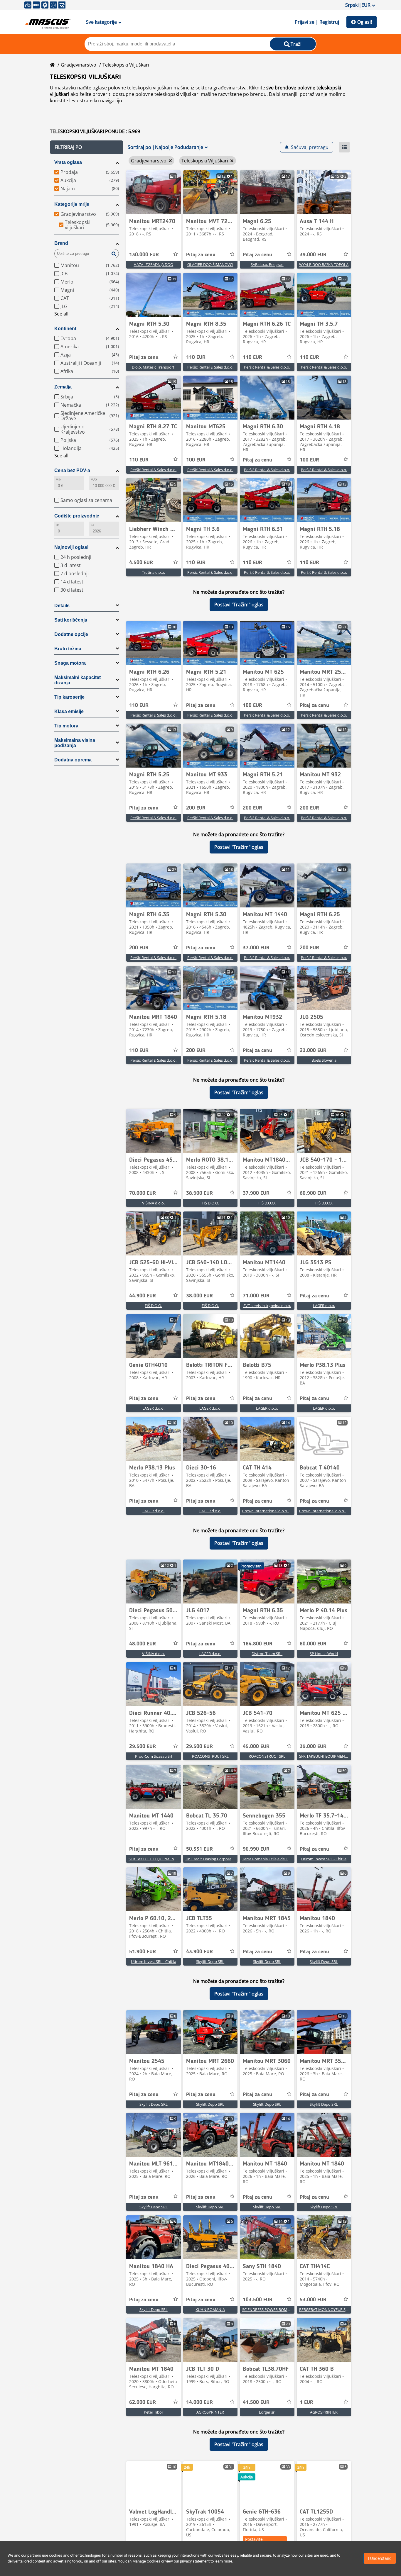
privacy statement (195, 2561)
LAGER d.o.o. (324, 1306)
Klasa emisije (69, 711)
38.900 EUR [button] (199, 1193)
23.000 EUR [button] (313, 1051)
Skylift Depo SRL (210, 1961)
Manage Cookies (146, 2561)
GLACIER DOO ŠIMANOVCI (210, 264)
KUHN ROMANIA (210, 2309)
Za (92, 525)
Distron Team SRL (267, 1654)
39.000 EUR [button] (313, 255)
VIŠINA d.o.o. (153, 1203)
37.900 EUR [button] (256, 1193)
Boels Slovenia (324, 1060)
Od (58, 525)
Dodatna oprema (73, 760)
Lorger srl (267, 2412)
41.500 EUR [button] (256, 2402)
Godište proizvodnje (77, 516)
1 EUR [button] (306, 2402)
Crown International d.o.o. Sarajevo (273, 1511)
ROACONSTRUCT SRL (210, 1756)
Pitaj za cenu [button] (201, 255)
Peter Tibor (154, 2412)
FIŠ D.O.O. (210, 1203)
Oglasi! (365, 22)
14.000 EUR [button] (199, 2402)
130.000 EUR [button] (144, 255)
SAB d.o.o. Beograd (267, 264)
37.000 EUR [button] (256, 948)
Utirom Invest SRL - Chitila (324, 1859)
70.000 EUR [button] (143, 1193)
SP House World (324, 1654)
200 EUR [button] (196, 808)
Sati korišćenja (71, 620)
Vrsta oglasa (68, 162)
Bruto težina (68, 649)
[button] (87, 147)
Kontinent (65, 329)
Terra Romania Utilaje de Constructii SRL (277, 1859)
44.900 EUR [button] (143, 1296)
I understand (380, 2558)
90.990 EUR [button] (256, 1849)
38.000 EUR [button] (199, 1296)
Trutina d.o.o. (153, 572)
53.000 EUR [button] (313, 2300)
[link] (154, 192)
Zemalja (63, 387)
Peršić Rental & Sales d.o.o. (210, 367)
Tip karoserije (69, 697)
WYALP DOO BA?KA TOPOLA (324, 264)
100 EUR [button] (196, 460)
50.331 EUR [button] (199, 1849)
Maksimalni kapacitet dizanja (77, 680)
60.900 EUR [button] (313, 1193)
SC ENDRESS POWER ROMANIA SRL (273, 2309)
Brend (61, 243)
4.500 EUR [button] (141, 563)
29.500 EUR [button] (143, 1747)
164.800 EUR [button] (258, 1644)
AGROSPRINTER (210, 2412)
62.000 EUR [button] (143, 2402)
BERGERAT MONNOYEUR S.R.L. (326, 2309)
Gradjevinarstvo (79, 65)
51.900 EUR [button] (143, 1952)
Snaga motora (70, 663)
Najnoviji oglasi (71, 547)
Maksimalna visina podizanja (75, 743)
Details (62, 606)
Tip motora (66, 726)
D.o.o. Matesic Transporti (154, 367)
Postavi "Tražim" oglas (239, 605)
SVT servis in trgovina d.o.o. (267, 1306)
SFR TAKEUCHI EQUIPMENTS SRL (328, 1756)
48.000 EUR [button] (143, 1644)
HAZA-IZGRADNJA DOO (153, 264)
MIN (59, 480)
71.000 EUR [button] (256, 1296)
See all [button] (61, 314)
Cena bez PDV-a (72, 470)
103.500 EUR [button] (258, 2300)
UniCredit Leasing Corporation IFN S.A (219, 1859)
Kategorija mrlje (72, 204)
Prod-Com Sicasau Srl (154, 1756)
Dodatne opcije (71, 634)
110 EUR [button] (196, 357)
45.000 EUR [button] (256, 1747)
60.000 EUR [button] (313, 1644)
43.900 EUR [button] (199, 1952)
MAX (94, 480)
